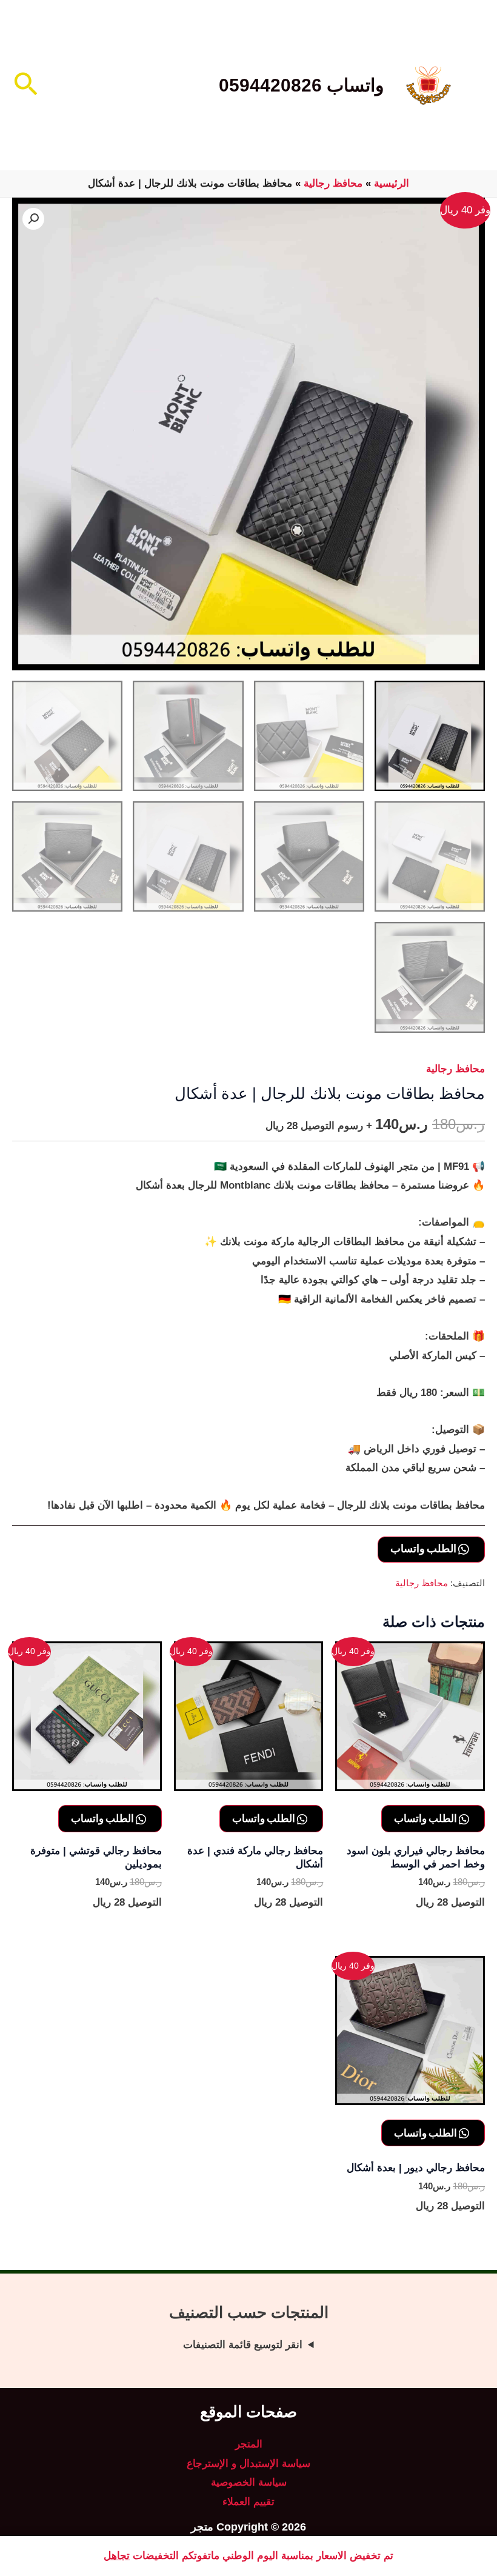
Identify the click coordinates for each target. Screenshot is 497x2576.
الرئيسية (392, 183)
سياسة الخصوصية (249, 2482)
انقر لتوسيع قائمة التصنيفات (243, 2345)
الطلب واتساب (424, 1548)
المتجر (249, 2444)
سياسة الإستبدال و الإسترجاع (248, 2464)
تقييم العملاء (248, 2502)
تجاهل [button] (117, 2556)
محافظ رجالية (333, 183)
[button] (25, 85)
